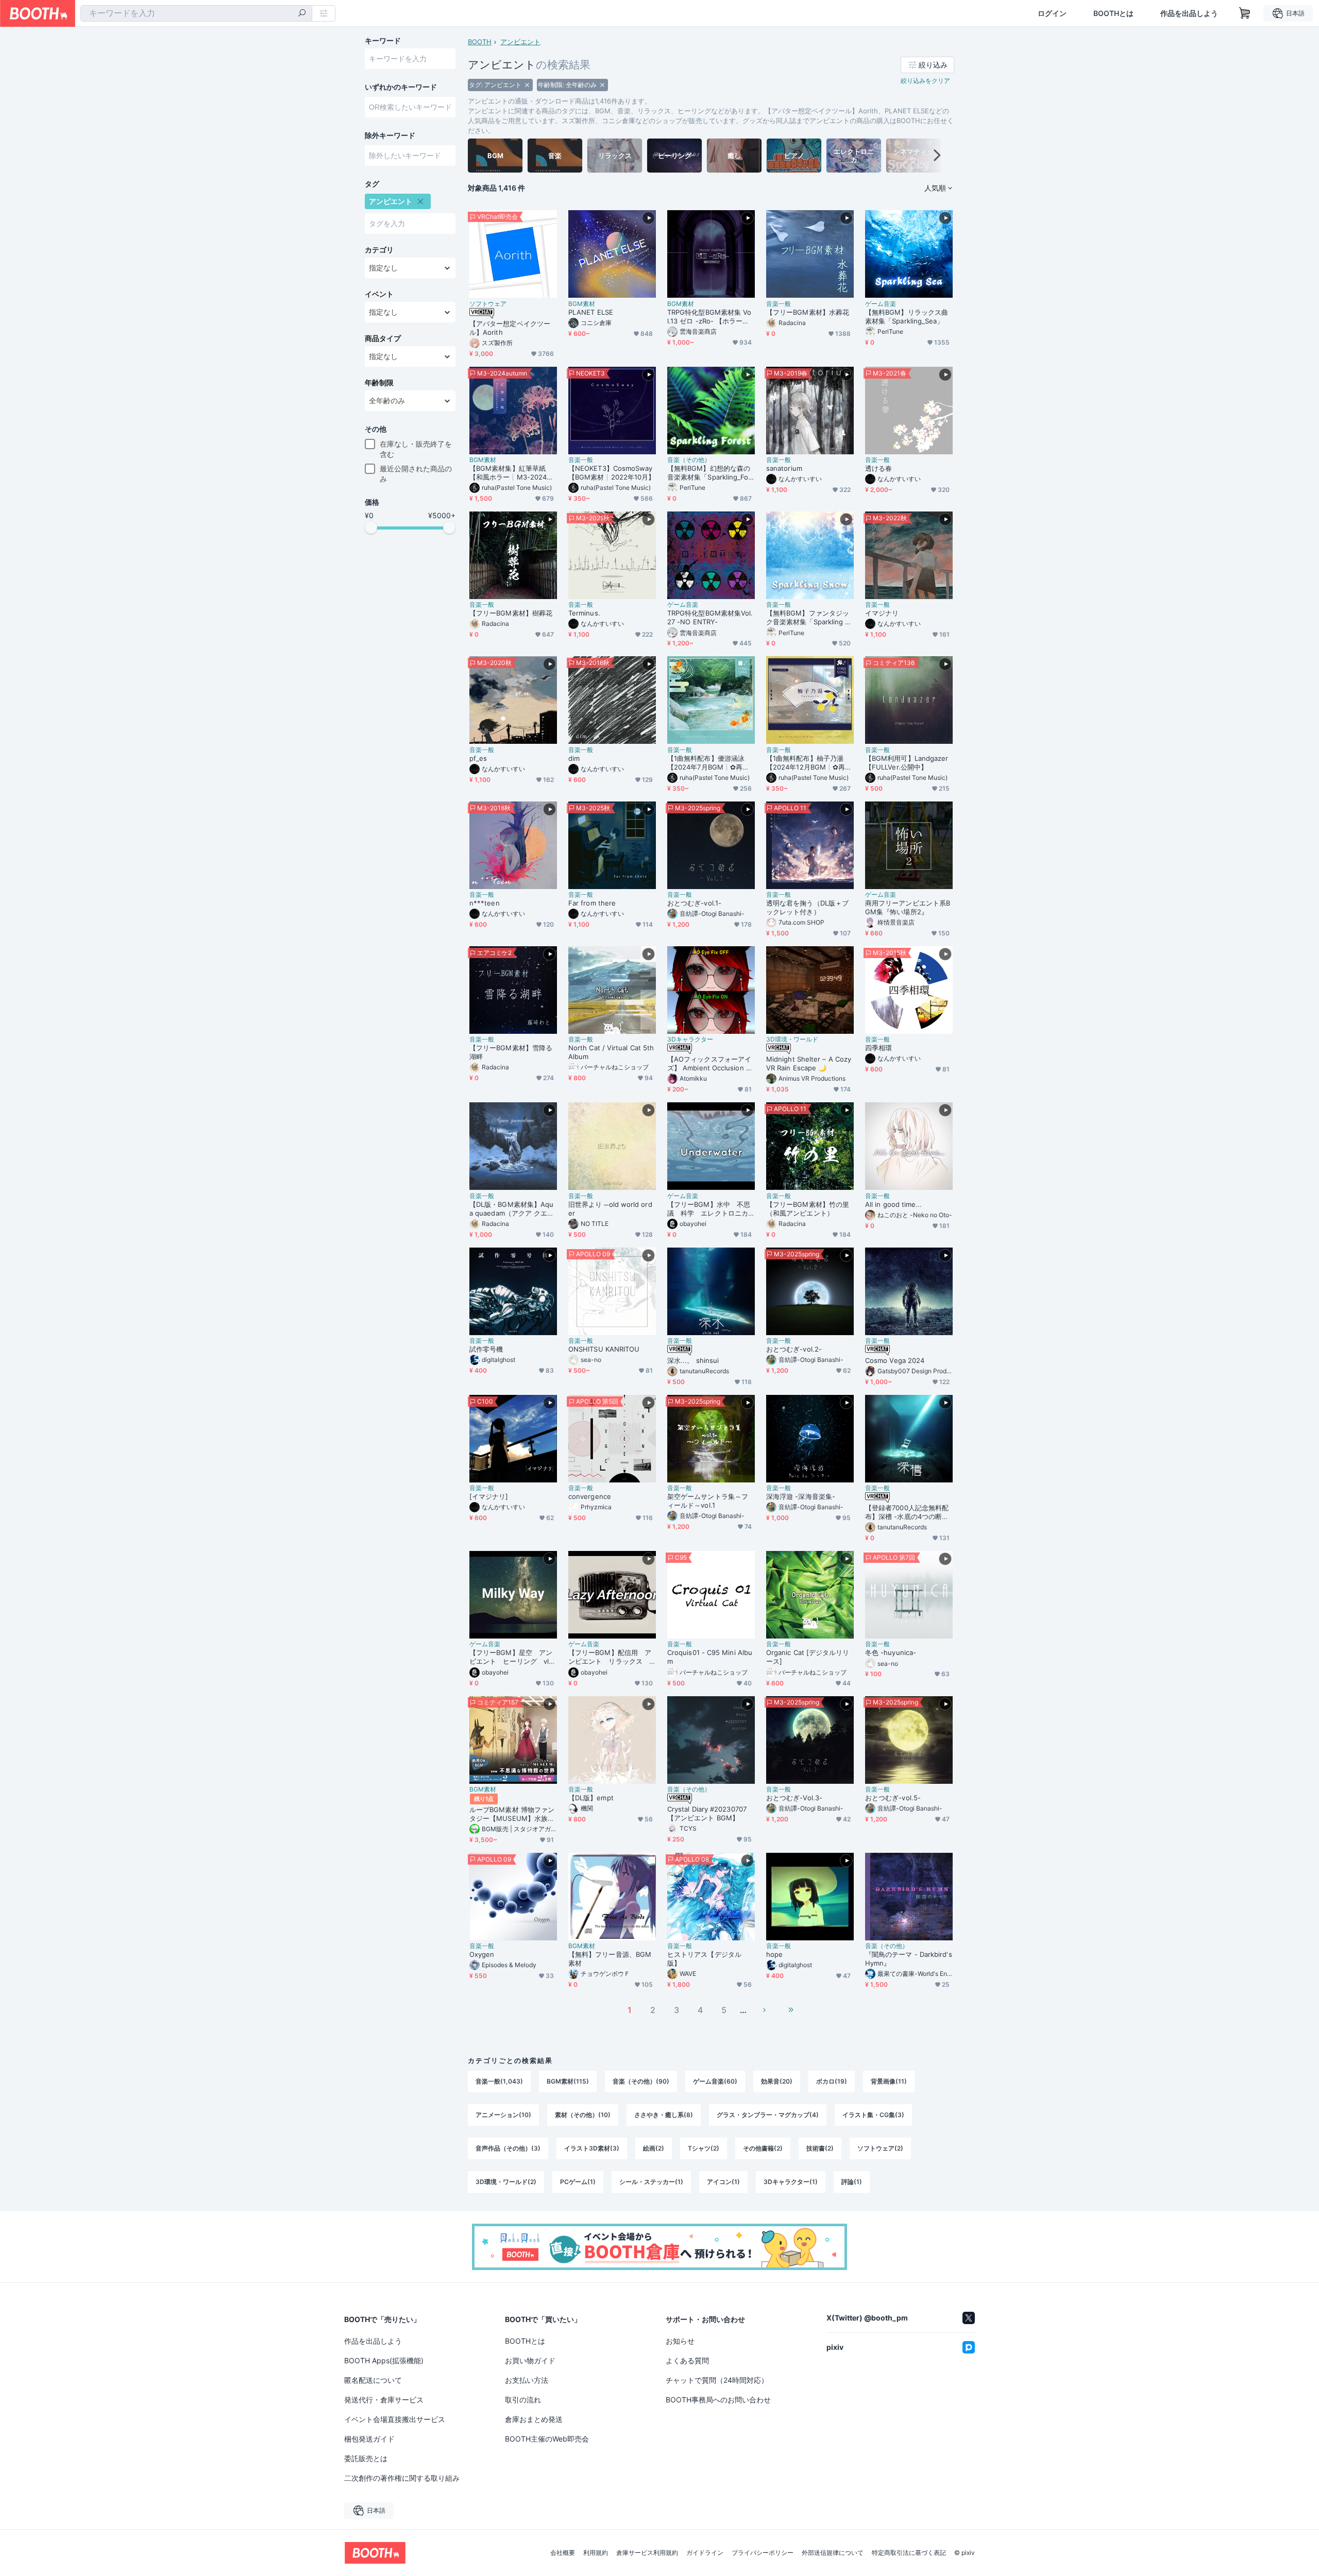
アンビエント (520, 42)
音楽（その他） (689, 460)
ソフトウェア (488, 304)
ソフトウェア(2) (880, 2148)
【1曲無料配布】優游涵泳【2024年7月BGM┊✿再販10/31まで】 (710, 763)
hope (774, 1954)
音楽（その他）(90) (641, 2081)
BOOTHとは (1113, 13)
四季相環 (878, 1048)
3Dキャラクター (690, 1039)
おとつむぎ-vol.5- (893, 1798)
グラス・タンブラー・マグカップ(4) (768, 2115)
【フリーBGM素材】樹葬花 (511, 613)
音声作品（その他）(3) (508, 2148)
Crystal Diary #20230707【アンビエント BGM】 (707, 1813)
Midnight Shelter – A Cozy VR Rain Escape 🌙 (809, 1063)
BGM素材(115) (568, 2081)
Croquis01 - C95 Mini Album (710, 1657)
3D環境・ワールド (792, 1039)
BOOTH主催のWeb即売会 (547, 2439)
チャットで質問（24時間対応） (717, 2380)
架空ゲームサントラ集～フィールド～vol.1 (708, 1501)
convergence (590, 1496)
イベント (379, 294)
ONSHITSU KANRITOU (604, 1349)
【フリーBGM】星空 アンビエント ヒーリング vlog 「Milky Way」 (511, 1657)
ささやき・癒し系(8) (664, 2115)
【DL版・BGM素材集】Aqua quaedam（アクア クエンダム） (512, 1209)
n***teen (485, 903)
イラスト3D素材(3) (592, 2148)
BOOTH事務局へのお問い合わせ (718, 2400)
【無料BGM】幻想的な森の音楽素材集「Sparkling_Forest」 (709, 473)
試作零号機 (486, 1349)
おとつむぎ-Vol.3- (794, 1798)
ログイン (1052, 13)
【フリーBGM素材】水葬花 (808, 312)
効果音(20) (777, 2081)
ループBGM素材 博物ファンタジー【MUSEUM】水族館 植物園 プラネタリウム (512, 1814)
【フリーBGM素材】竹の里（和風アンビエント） (808, 1209)
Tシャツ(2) (704, 2148)
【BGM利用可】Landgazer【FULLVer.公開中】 (907, 763)
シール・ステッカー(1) (651, 2182)
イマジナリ (882, 613)
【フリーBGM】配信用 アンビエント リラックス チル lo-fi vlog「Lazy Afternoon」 (612, 1657)
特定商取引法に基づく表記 (909, 2553)
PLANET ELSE (591, 312)
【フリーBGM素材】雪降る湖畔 (511, 1052)
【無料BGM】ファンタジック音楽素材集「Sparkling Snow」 (810, 618)
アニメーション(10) (503, 2115)
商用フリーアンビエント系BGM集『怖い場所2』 (908, 907)
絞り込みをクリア (925, 81)
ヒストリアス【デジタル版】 (704, 1959)
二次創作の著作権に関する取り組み (402, 2478)
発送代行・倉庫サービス (384, 2400)
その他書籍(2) (763, 2148)
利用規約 (596, 2553)
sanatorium (784, 468)
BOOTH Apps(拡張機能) (384, 2360)
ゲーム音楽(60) (715, 2081)
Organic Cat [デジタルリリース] (808, 1657)
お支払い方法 (527, 2380)
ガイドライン (705, 2553)
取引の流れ (523, 2400)
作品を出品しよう (1189, 13)
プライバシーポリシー (763, 2553)
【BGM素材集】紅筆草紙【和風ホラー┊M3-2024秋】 (508, 473)
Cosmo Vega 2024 (895, 1360)
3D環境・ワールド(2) (506, 2182)
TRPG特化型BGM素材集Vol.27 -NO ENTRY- (710, 617)
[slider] (371, 527)
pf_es (478, 758)
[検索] (302, 14)
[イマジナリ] (489, 1496)
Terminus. (584, 613)
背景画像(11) (889, 2081)
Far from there (592, 903)
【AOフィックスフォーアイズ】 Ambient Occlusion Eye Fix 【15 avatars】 (711, 1064)
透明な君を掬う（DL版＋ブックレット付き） (807, 907)
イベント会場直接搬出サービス (395, 2419)
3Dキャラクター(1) (791, 2182)
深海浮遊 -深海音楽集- (801, 1496)
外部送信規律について (833, 2553)
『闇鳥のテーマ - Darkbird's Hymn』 (909, 1959)
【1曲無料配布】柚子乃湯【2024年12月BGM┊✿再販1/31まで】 (809, 763)
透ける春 (878, 468)
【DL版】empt (591, 1798)
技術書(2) (820, 2148)
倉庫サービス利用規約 (647, 2553)
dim (574, 758)
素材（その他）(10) (583, 2115)
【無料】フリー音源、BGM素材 (610, 1959)
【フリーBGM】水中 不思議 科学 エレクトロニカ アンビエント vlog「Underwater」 (711, 1209)
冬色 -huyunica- (891, 1652)
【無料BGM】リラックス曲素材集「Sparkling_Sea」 (907, 317)
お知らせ (680, 2341)
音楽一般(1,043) (499, 2081)
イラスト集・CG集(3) (873, 2115)
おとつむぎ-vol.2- (794, 1349)
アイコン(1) (723, 2182)
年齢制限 (379, 383)
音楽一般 (779, 304)
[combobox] (196, 13)
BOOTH (480, 42)
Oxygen (482, 1954)
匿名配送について (373, 2380)
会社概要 (563, 2553)
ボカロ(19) (832, 2081)
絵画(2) (654, 2148)
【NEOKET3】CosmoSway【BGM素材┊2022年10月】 (612, 473)
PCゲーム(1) (578, 2182)
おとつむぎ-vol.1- (694, 903)
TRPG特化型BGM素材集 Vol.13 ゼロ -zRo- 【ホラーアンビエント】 (709, 317)
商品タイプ (383, 338)
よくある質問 (687, 2360)
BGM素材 (582, 304)
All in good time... (894, 1204)
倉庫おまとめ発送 (534, 2419)
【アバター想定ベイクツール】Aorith (510, 328)
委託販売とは (366, 2458)
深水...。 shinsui (693, 1360)
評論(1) (852, 2182)
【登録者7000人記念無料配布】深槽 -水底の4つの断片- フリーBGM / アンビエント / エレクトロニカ (908, 1512)
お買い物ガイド (530, 2360)
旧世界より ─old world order (610, 1209)
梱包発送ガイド (369, 2439)
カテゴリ (379, 250)
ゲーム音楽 (881, 304)
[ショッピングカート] (1245, 13)
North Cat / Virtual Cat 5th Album (611, 1052)
